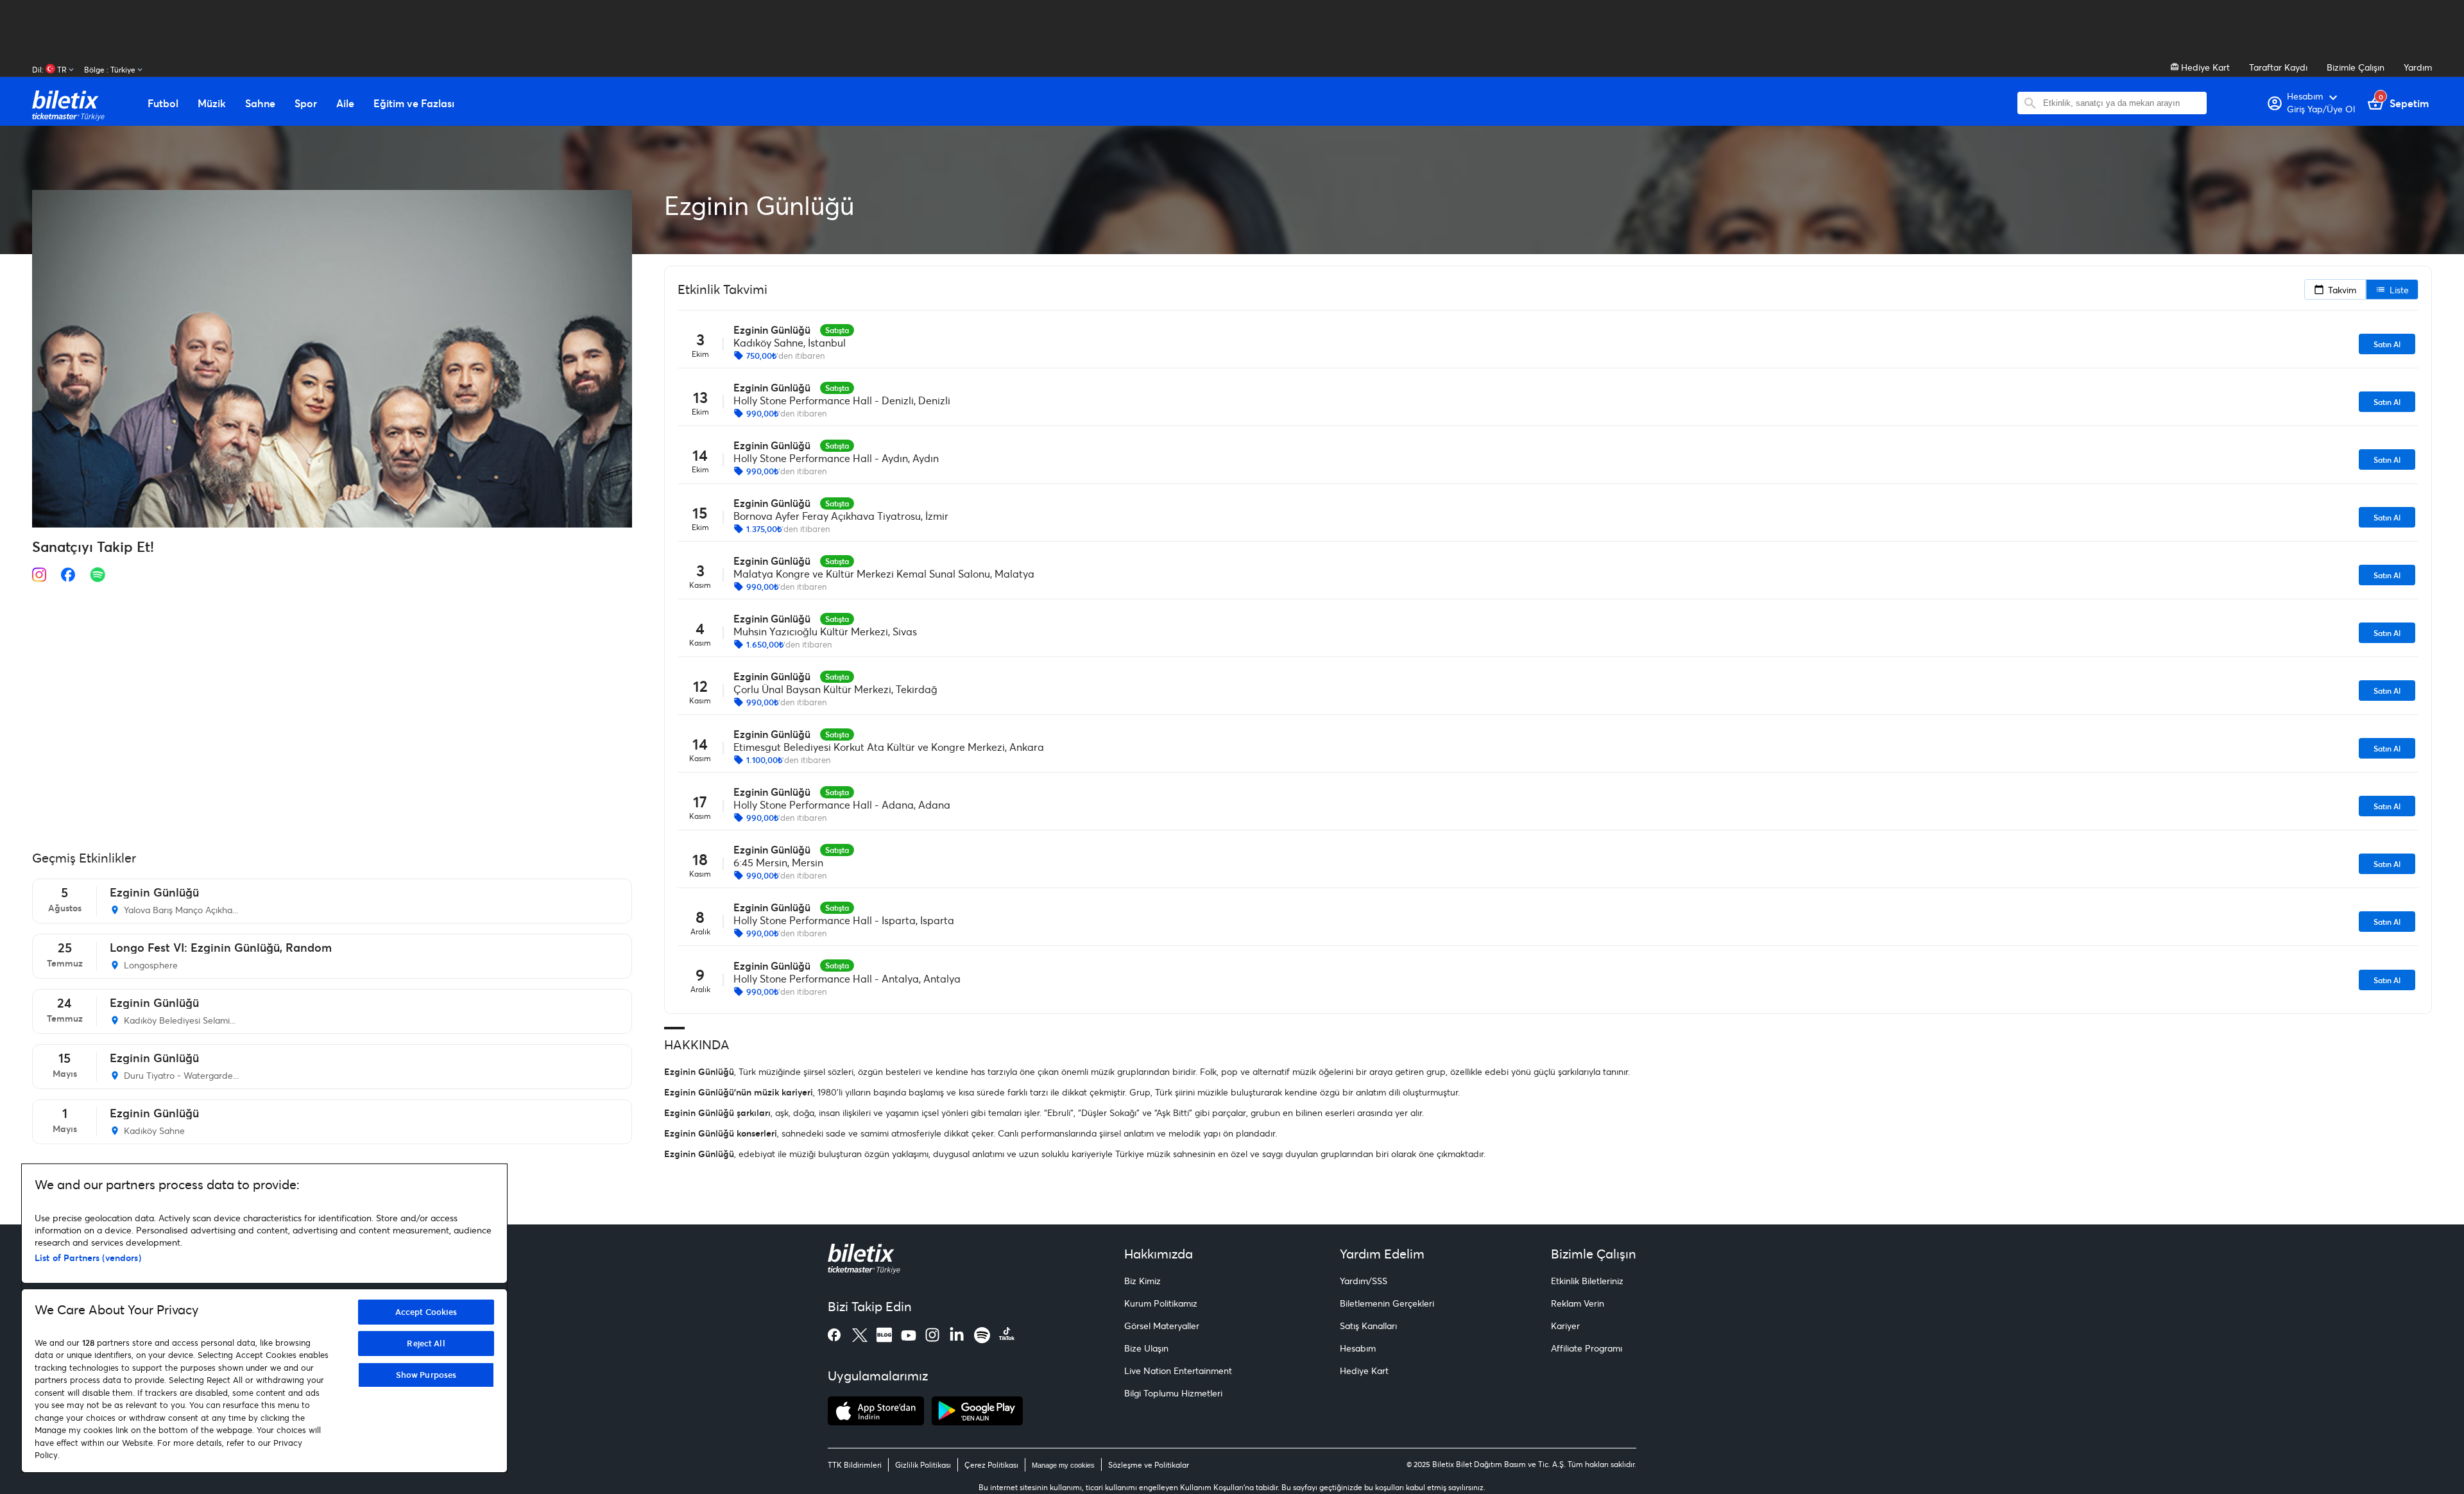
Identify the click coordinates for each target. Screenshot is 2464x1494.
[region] (264, 1318)
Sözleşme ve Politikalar (1149, 1465)
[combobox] (2122, 103)
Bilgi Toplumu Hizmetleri (1173, 1393)
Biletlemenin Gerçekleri (1387, 1303)
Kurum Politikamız (1161, 1303)
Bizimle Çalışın (2356, 67)
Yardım (2418, 67)
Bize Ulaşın (1146, 1348)
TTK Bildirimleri (855, 1465)
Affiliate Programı (1587, 1348)
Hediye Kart (2204, 67)
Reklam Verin (1578, 1303)
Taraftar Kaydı (2278, 67)
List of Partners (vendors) (88, 1258)
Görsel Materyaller (1162, 1326)
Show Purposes (426, 1375)
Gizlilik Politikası (923, 1465)
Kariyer (1565, 1326)
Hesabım (1358, 1348)
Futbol (163, 103)
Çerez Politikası (991, 1465)
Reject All (426, 1343)
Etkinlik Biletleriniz (1587, 1281)
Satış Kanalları (1368, 1326)
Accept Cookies (426, 1312)
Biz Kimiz (1142, 1281)
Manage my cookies (1063, 1465)
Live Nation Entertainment (1178, 1370)
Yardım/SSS (1364, 1281)
